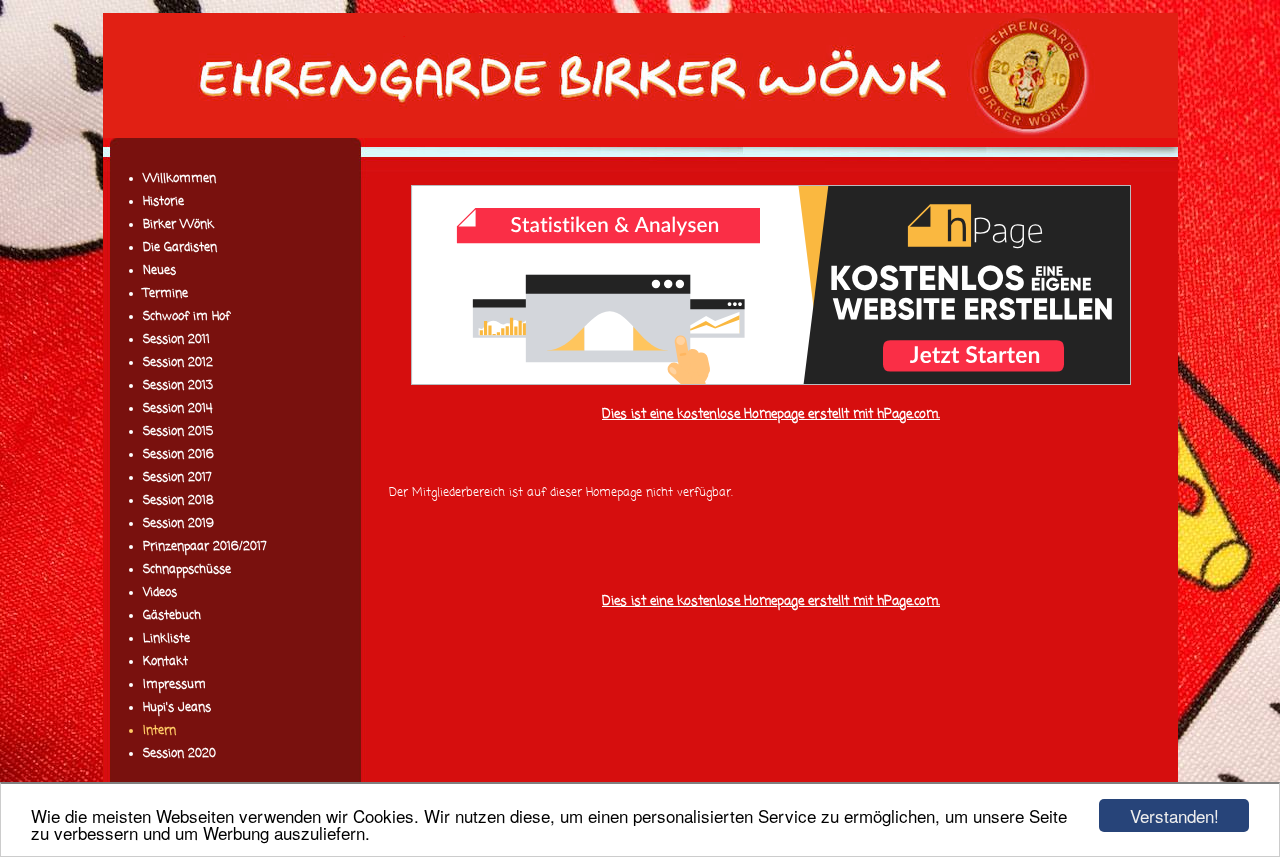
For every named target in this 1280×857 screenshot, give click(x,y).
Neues (159, 271)
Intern (159, 731)
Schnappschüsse (187, 570)
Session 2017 (177, 478)
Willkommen (179, 179)
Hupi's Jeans (177, 708)
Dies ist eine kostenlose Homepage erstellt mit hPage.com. (771, 414)
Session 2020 (179, 754)
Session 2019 (178, 524)
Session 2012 (178, 363)
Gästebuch (172, 616)
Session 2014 (177, 409)
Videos (160, 593)
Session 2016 (178, 455)
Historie (163, 202)
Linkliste (166, 639)
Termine (165, 294)
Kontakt (165, 662)
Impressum (174, 685)
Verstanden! (1174, 815)
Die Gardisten (180, 248)
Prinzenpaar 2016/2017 (205, 547)
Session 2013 (178, 386)
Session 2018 (178, 501)
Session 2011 (176, 340)
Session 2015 (178, 432)
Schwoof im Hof (186, 317)
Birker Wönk (178, 225)
